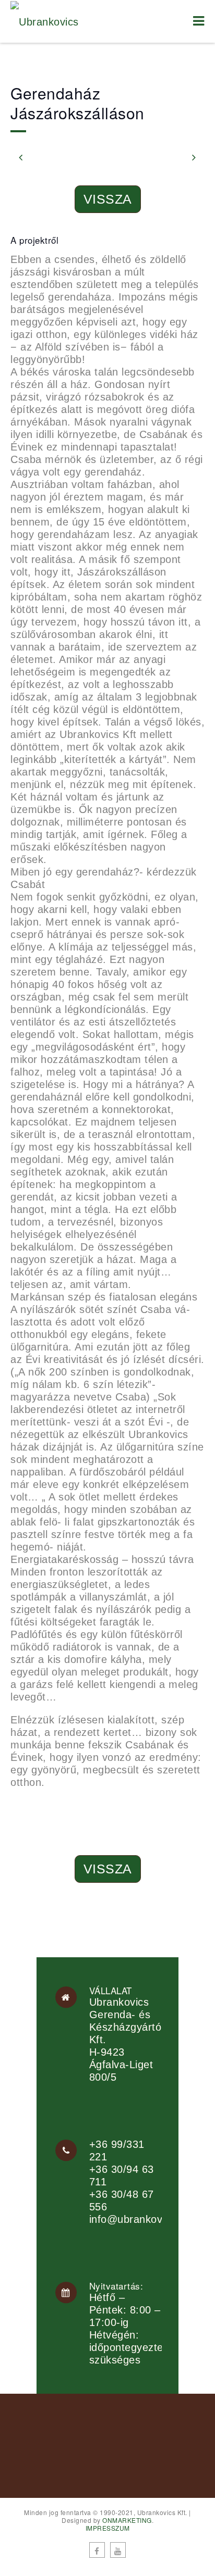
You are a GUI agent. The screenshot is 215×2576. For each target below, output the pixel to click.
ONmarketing (127, 2520)
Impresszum (108, 2528)
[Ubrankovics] (45, 21)
